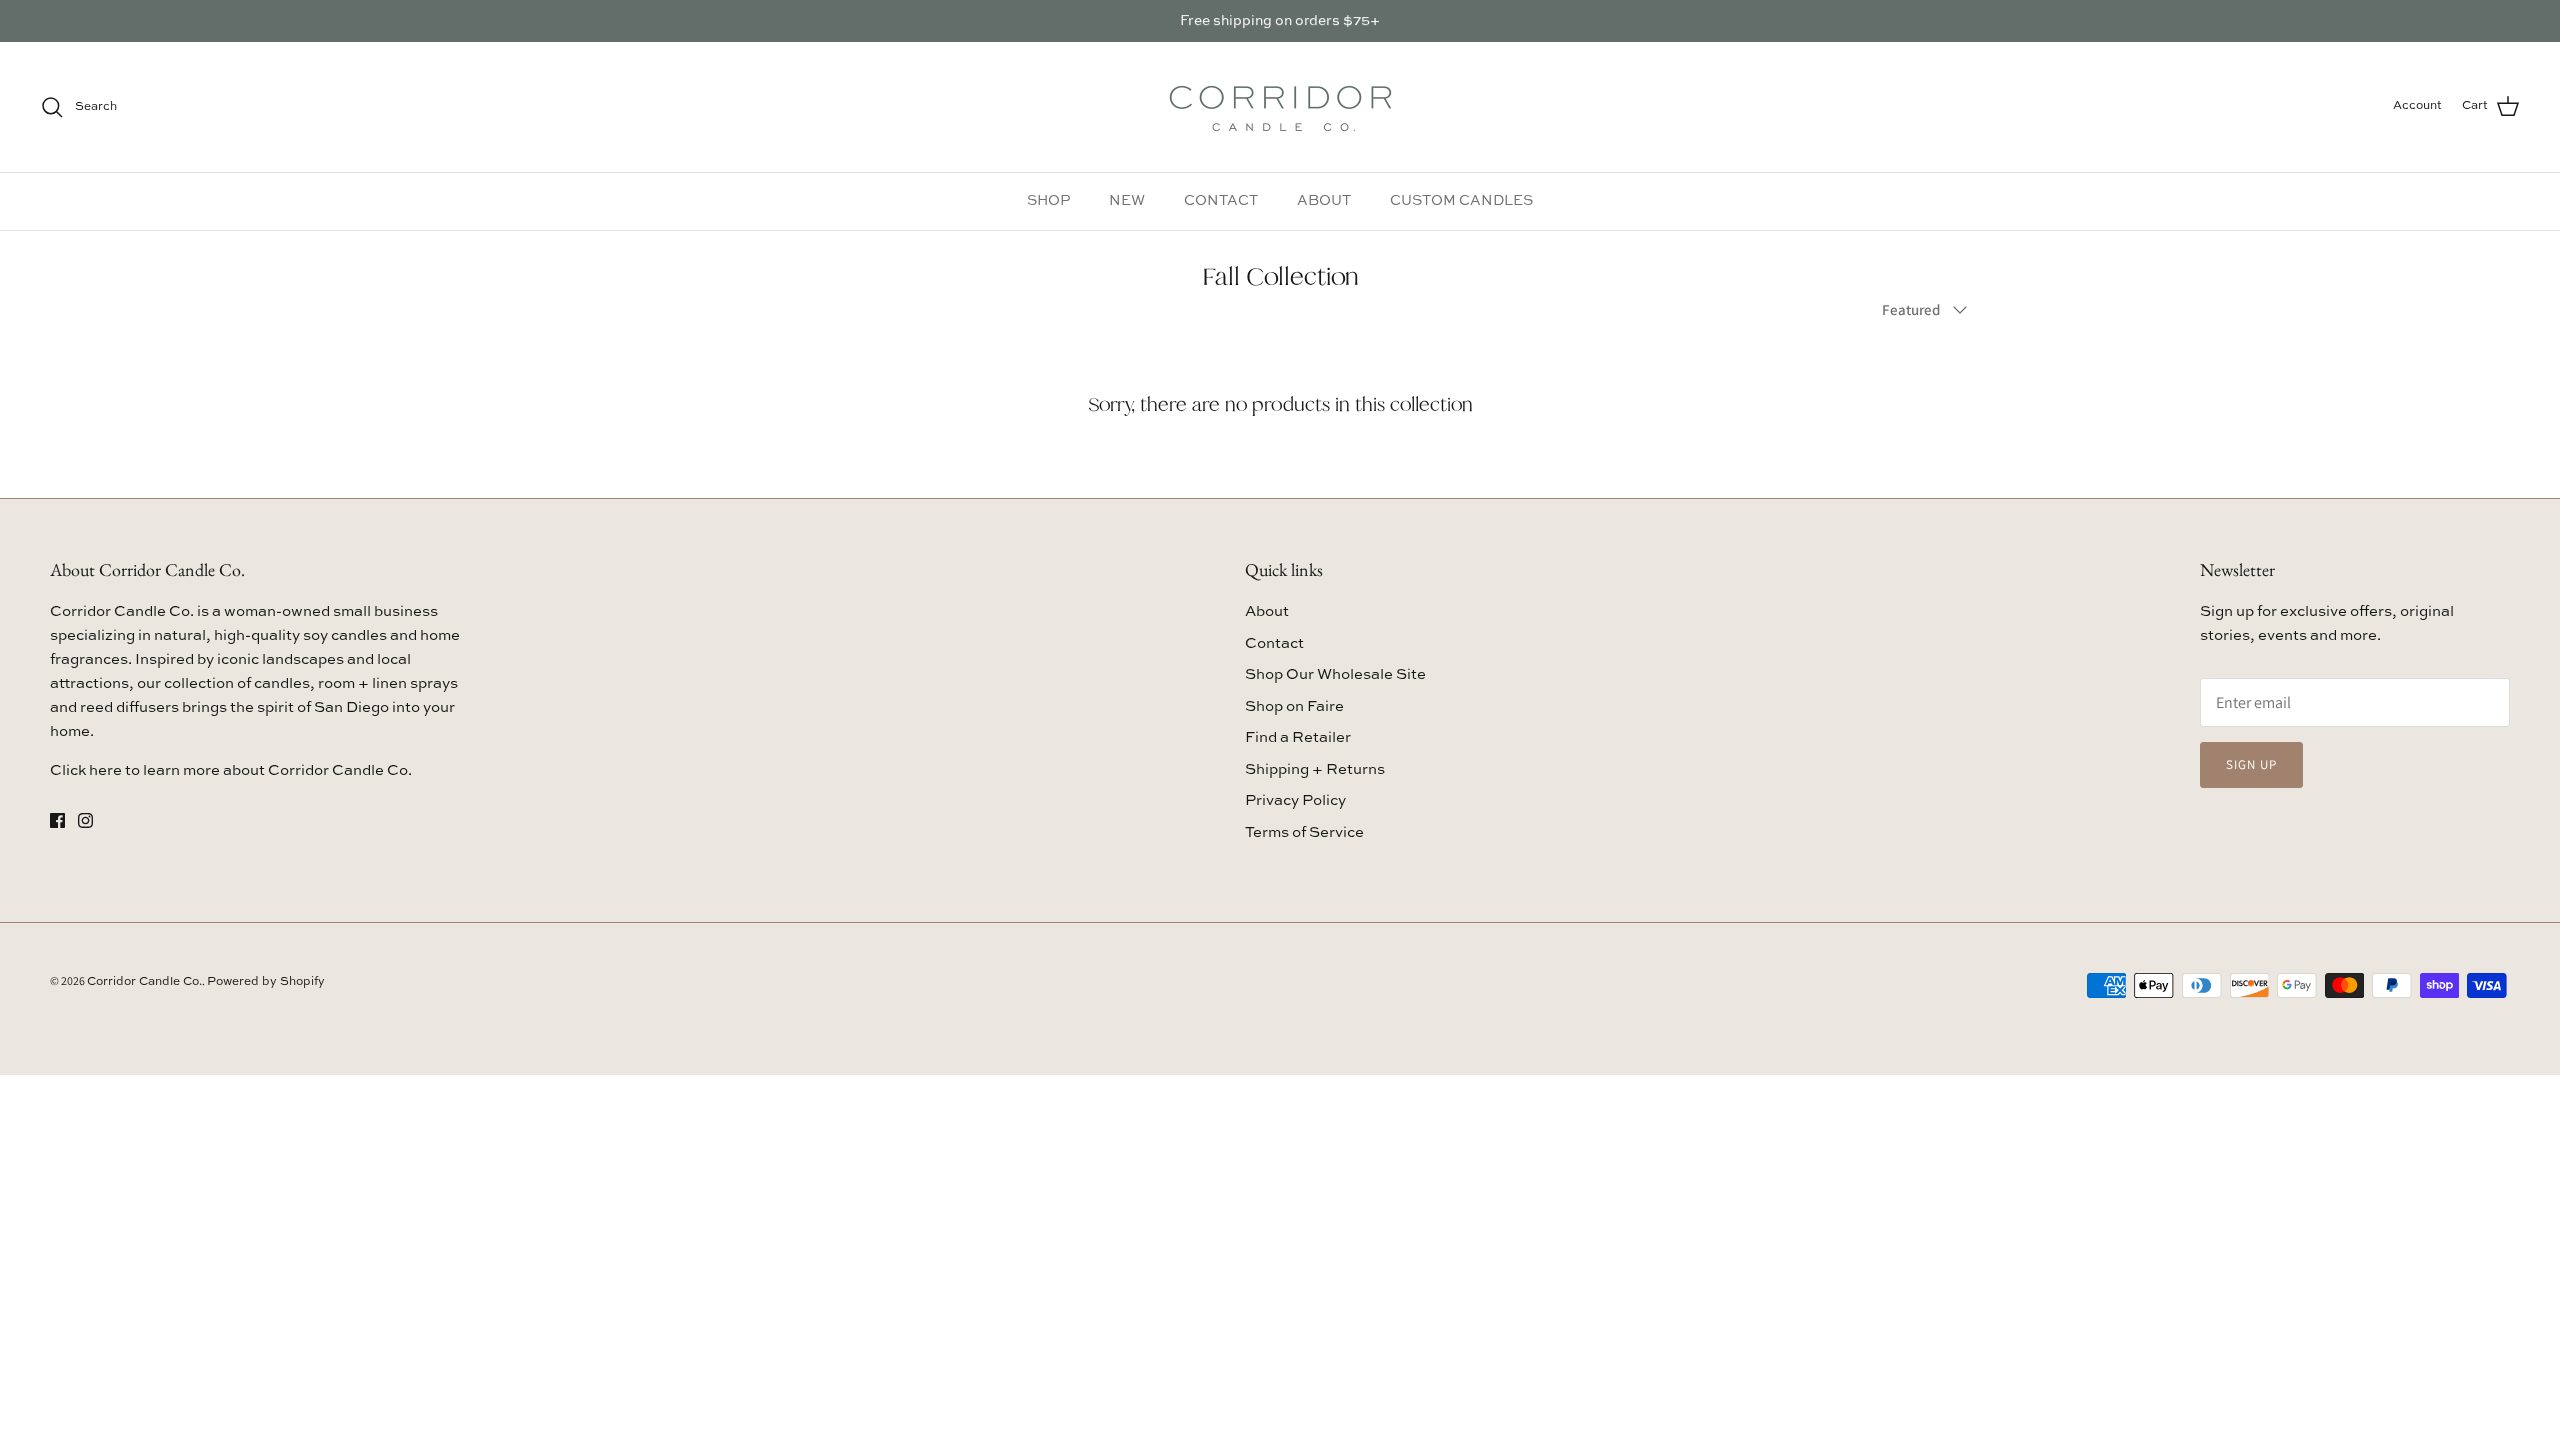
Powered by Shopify (266, 982)
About (1267, 611)
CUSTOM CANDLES (1461, 201)
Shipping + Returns (1315, 769)
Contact (1274, 643)
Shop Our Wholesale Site (1335, 674)
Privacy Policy (1295, 800)
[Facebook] (57, 820)
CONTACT (1221, 201)
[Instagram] (85, 820)
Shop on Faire (1294, 706)
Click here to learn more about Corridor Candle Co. (231, 770)
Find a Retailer (1298, 737)
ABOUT (1324, 201)
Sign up (2251, 764)
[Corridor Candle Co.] (1280, 107)
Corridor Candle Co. (144, 982)
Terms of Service (1304, 832)
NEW (1127, 201)
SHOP (1048, 201)
